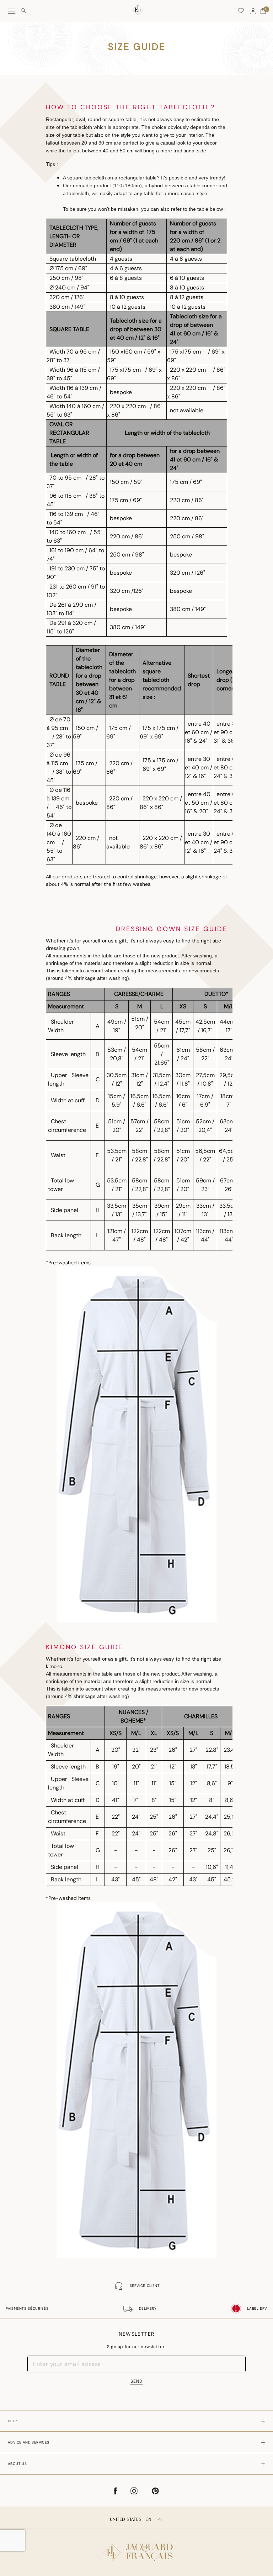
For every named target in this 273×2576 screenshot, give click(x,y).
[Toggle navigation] (12, 11)
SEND (136, 2381)
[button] (253, 11)
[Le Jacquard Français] (136, 2547)
